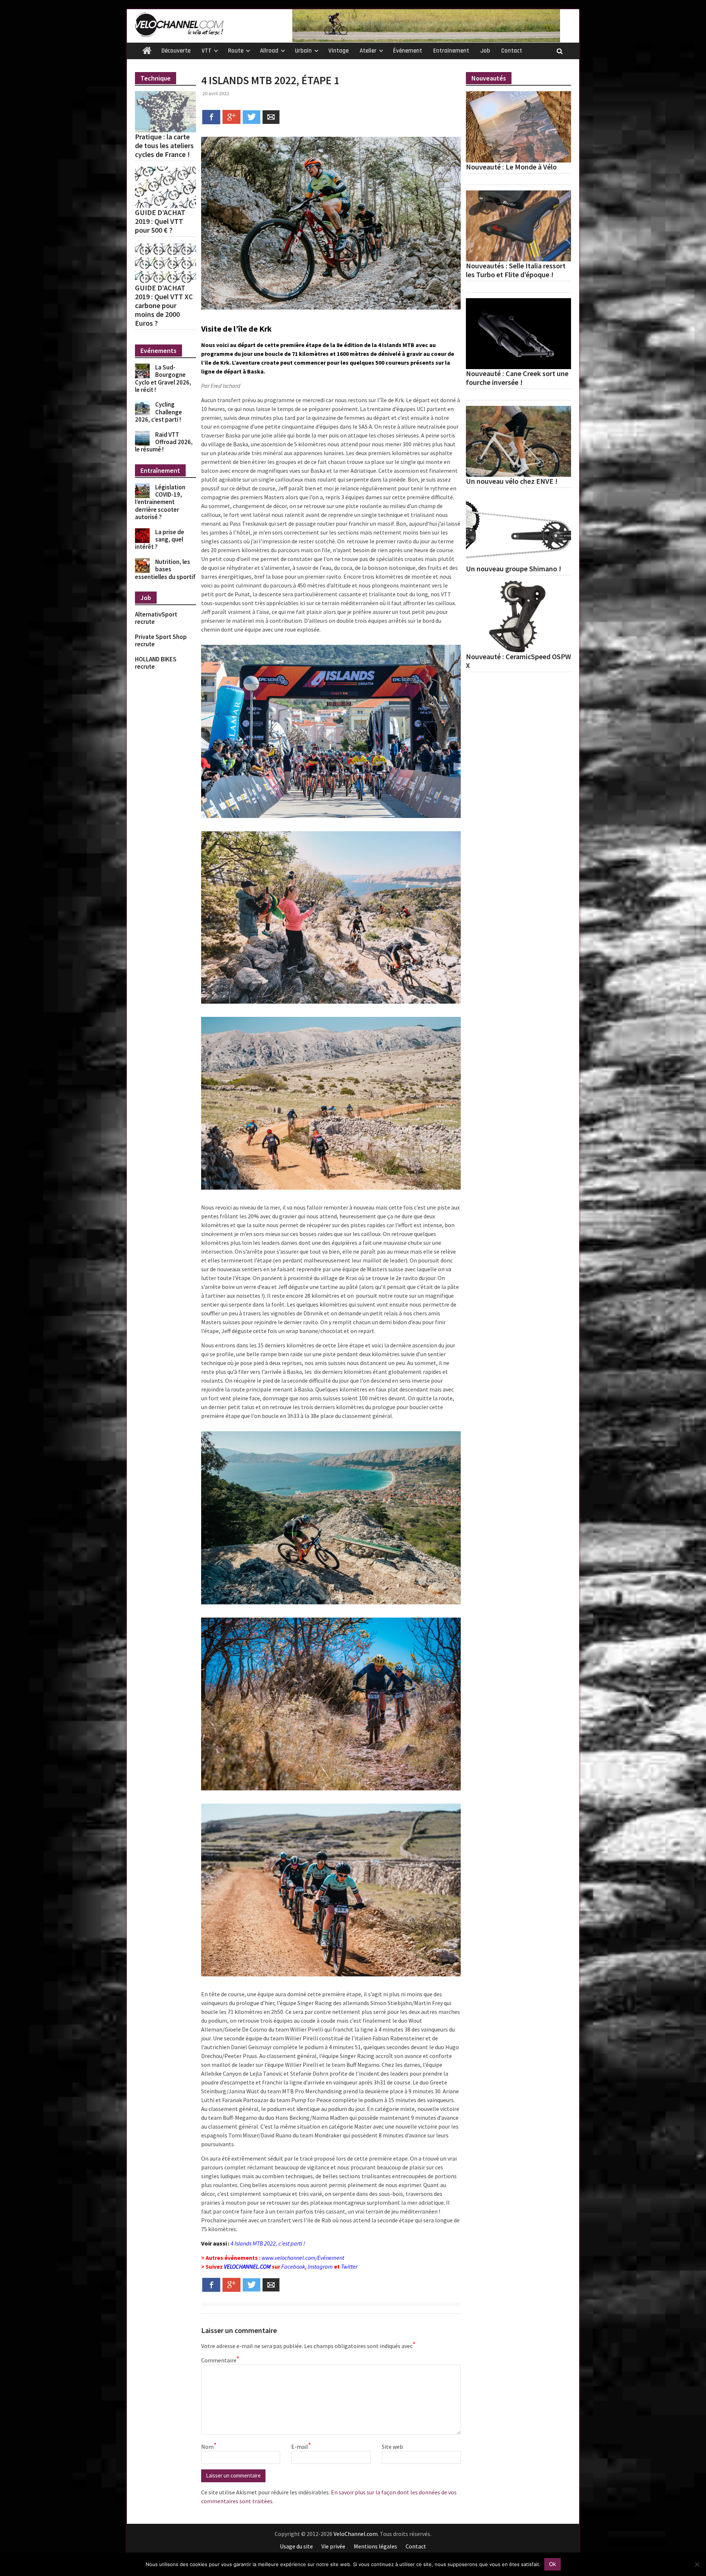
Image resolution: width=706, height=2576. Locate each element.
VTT (206, 51)
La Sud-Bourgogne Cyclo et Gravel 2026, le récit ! (163, 378)
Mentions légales (375, 2546)
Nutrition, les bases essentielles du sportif (165, 569)
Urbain (303, 51)
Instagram (320, 2266)
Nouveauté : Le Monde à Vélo (511, 167)
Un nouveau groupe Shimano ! (514, 569)
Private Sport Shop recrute (161, 640)
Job (485, 51)
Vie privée (333, 2546)
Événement (408, 51)
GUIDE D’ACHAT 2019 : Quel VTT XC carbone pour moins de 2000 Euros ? (164, 306)
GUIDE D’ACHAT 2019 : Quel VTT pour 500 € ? (160, 221)
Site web (392, 2447)
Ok (552, 2564)
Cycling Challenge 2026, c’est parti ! (158, 412)
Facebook (293, 2266)
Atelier (368, 51)
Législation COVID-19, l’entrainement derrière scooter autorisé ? (160, 502)
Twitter (349, 2266)
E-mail (301, 2446)
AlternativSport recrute (156, 618)
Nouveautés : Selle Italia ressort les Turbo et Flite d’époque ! (516, 270)
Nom (209, 2446)
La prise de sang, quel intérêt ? (160, 540)
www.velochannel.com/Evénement (303, 2258)
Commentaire (220, 2360)
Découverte (176, 51)
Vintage (338, 51)
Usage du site (296, 2546)
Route (236, 51)
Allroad (269, 51)
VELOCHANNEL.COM (247, 2266)
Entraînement (451, 51)
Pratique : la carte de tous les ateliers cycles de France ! (164, 146)
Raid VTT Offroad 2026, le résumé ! (164, 442)
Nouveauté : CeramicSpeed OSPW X (518, 661)
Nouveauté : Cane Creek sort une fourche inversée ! (517, 378)
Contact (512, 51)
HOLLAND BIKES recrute (156, 663)
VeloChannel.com (356, 2534)
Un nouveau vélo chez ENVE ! (512, 481)
